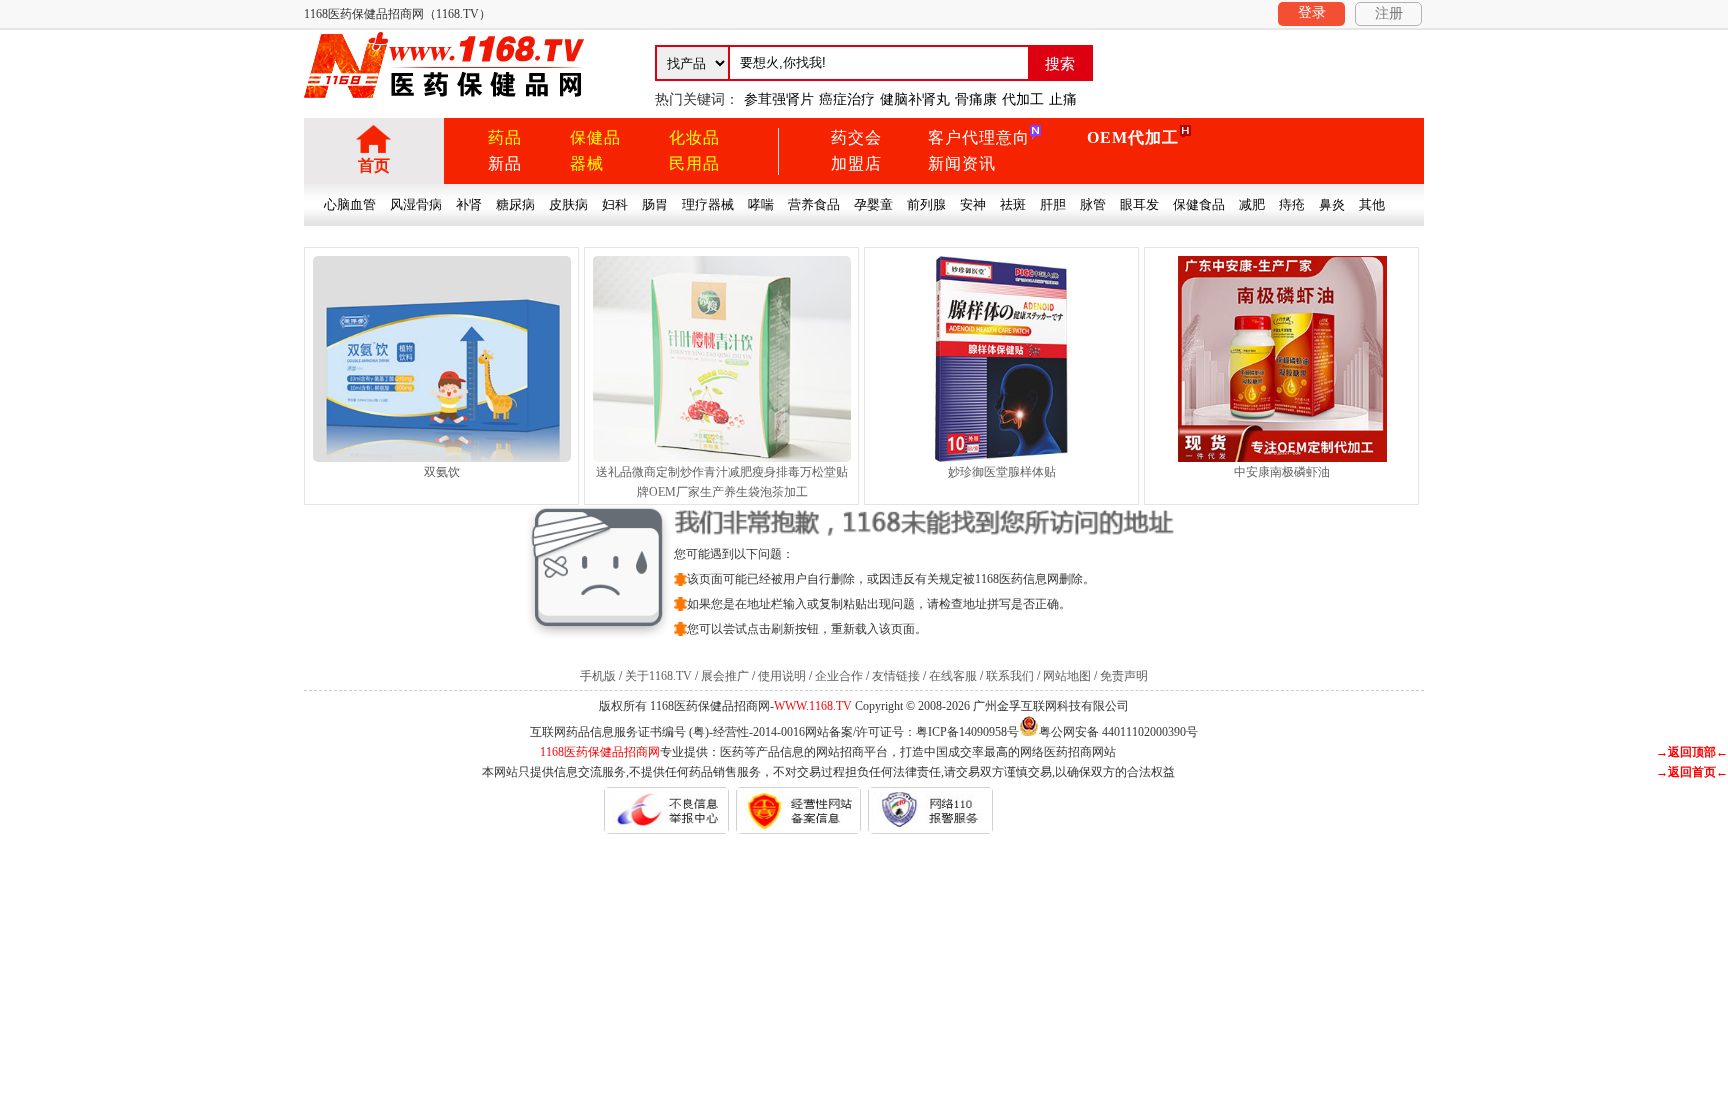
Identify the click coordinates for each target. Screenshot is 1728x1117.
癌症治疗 (847, 99)
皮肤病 (568, 204)
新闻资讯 (962, 163)
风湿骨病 (416, 204)
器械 (587, 163)
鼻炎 (1332, 204)
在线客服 (953, 676)
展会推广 (725, 676)
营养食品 (814, 204)
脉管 (1093, 204)
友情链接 (896, 676)
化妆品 (694, 137)
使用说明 (782, 676)
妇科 (615, 204)
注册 (1389, 13)
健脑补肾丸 (915, 99)
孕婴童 (873, 204)
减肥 (1252, 204)
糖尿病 (515, 204)
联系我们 (1010, 676)
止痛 (1063, 99)
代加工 (1023, 99)
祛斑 (1013, 204)
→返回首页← (1692, 772)
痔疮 (1292, 204)
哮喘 (761, 204)
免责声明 (1124, 676)
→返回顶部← (1692, 752)
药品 (505, 137)
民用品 (694, 163)
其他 (1372, 204)
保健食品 (1199, 204)
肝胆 (1053, 204)
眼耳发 (1139, 204)
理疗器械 (708, 204)
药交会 (856, 137)
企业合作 (839, 676)
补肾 (469, 204)
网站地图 (1067, 676)
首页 (374, 165)
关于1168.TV (658, 676)
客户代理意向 (979, 137)
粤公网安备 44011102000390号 (1118, 730)
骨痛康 (976, 99)
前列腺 (926, 204)
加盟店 (856, 163)
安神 (973, 204)
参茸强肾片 (779, 99)
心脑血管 (350, 204)
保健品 (595, 137)
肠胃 (655, 204)
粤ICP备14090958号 (967, 732)
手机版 (598, 676)
